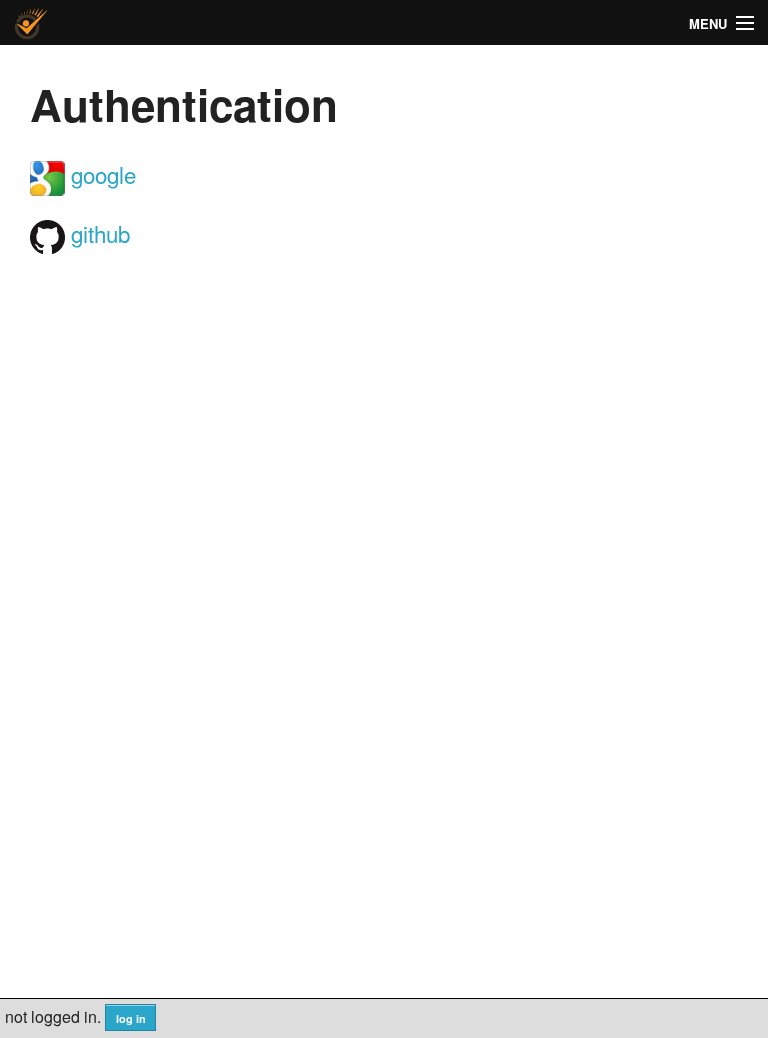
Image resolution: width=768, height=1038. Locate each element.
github (97, 233)
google (100, 174)
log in (131, 1018)
